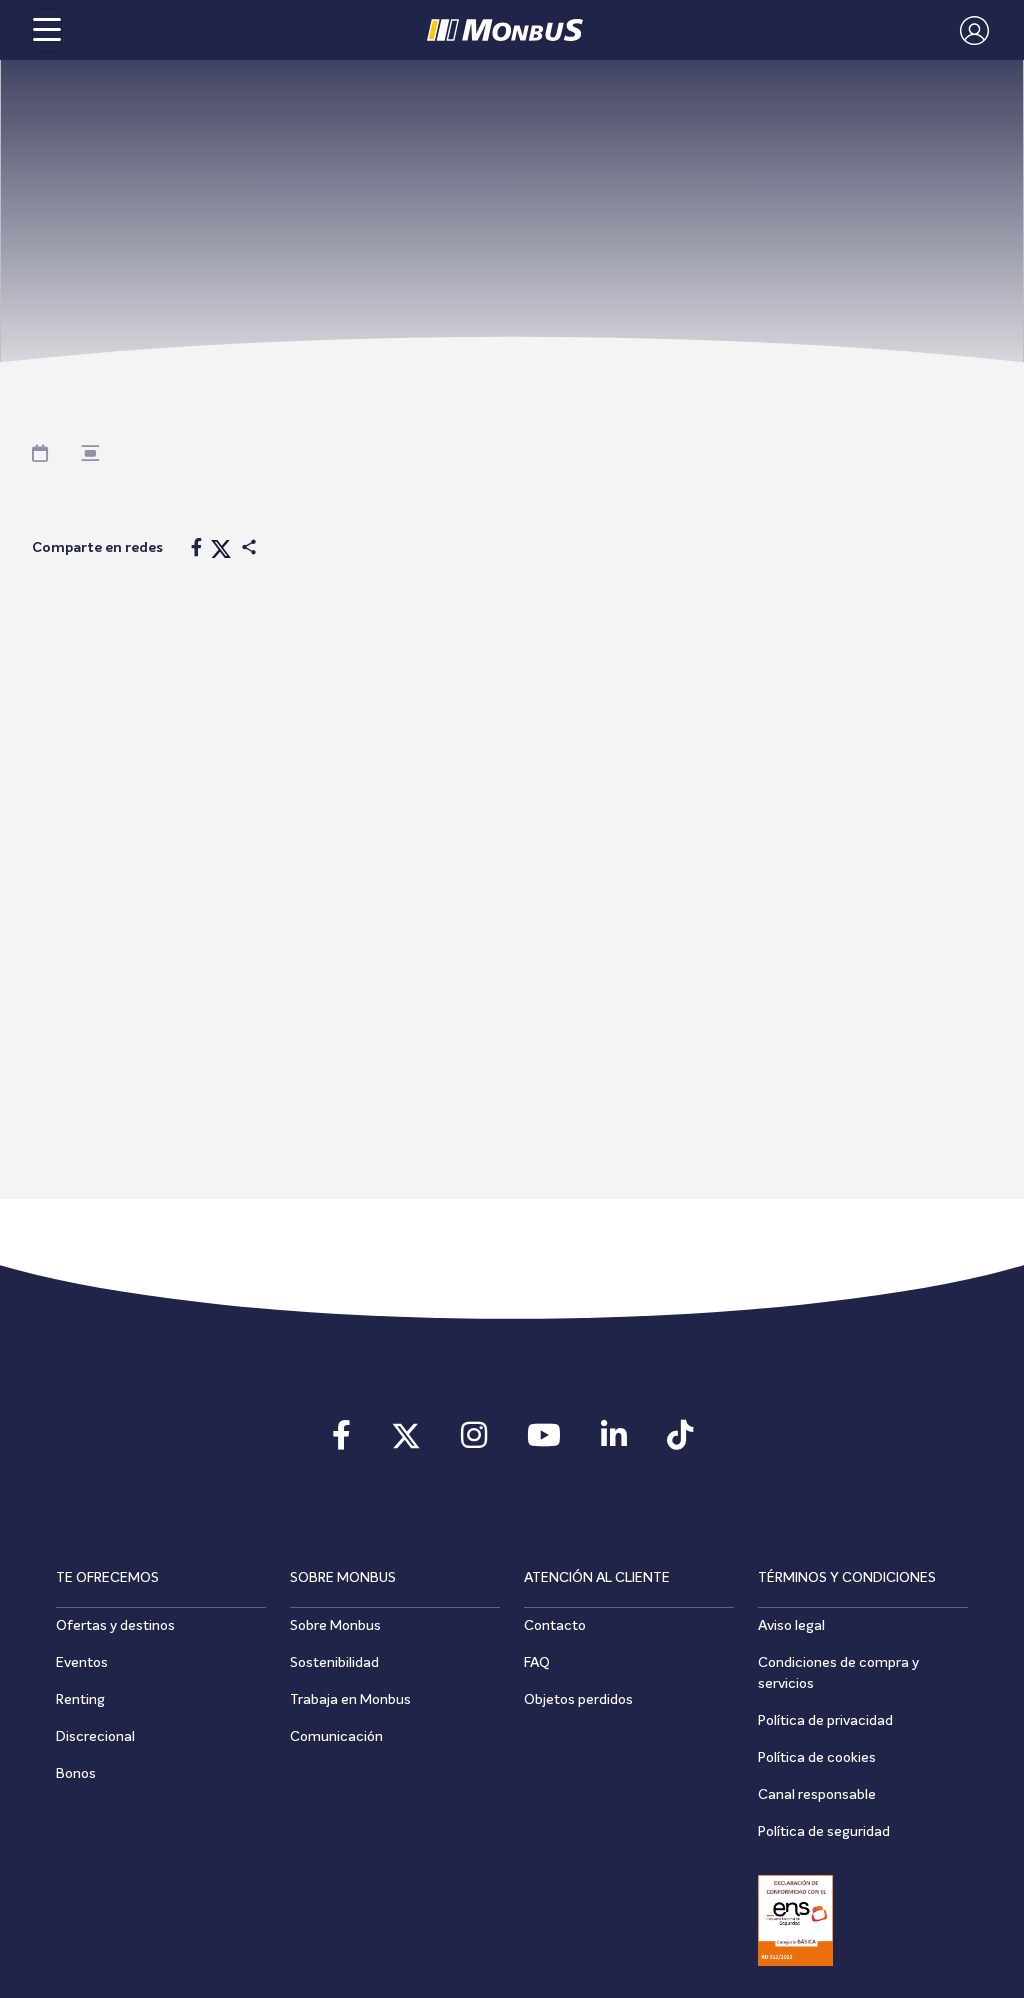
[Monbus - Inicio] (505, 30)
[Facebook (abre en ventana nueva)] (341, 1442)
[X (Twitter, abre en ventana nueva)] (406, 1442)
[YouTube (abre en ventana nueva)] (544, 1442)
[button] (969, 30)
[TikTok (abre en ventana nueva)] (680, 1442)
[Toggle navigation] (47, 30)
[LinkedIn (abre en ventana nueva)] (614, 1442)
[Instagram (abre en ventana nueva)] (474, 1442)
